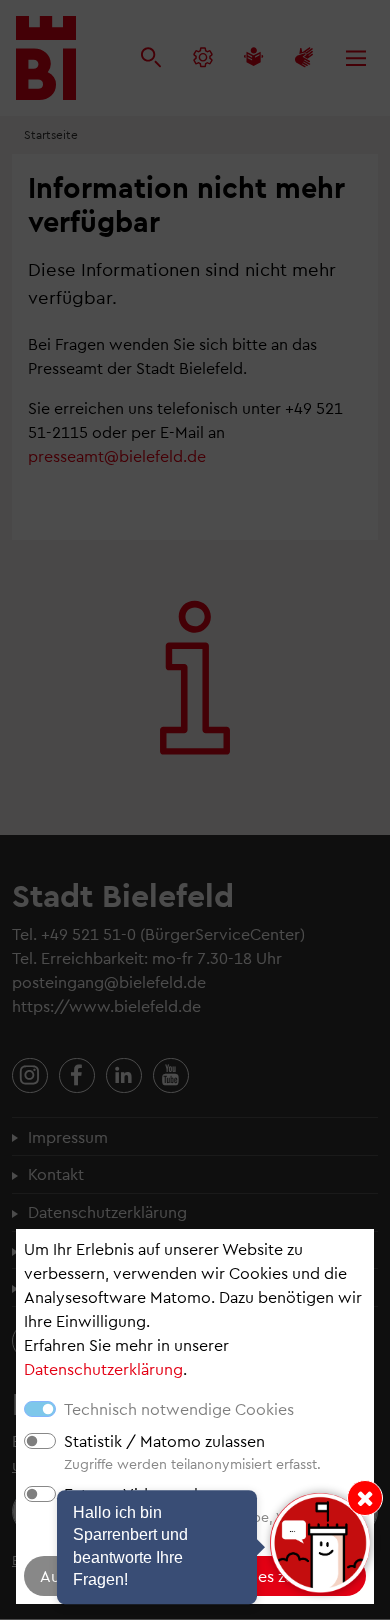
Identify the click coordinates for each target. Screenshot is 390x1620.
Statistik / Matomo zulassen (164, 1440)
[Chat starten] (320, 1543)
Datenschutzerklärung (103, 1368)
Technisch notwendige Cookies (179, 1408)
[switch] (40, 1441)
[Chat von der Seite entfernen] (365, 1498)
